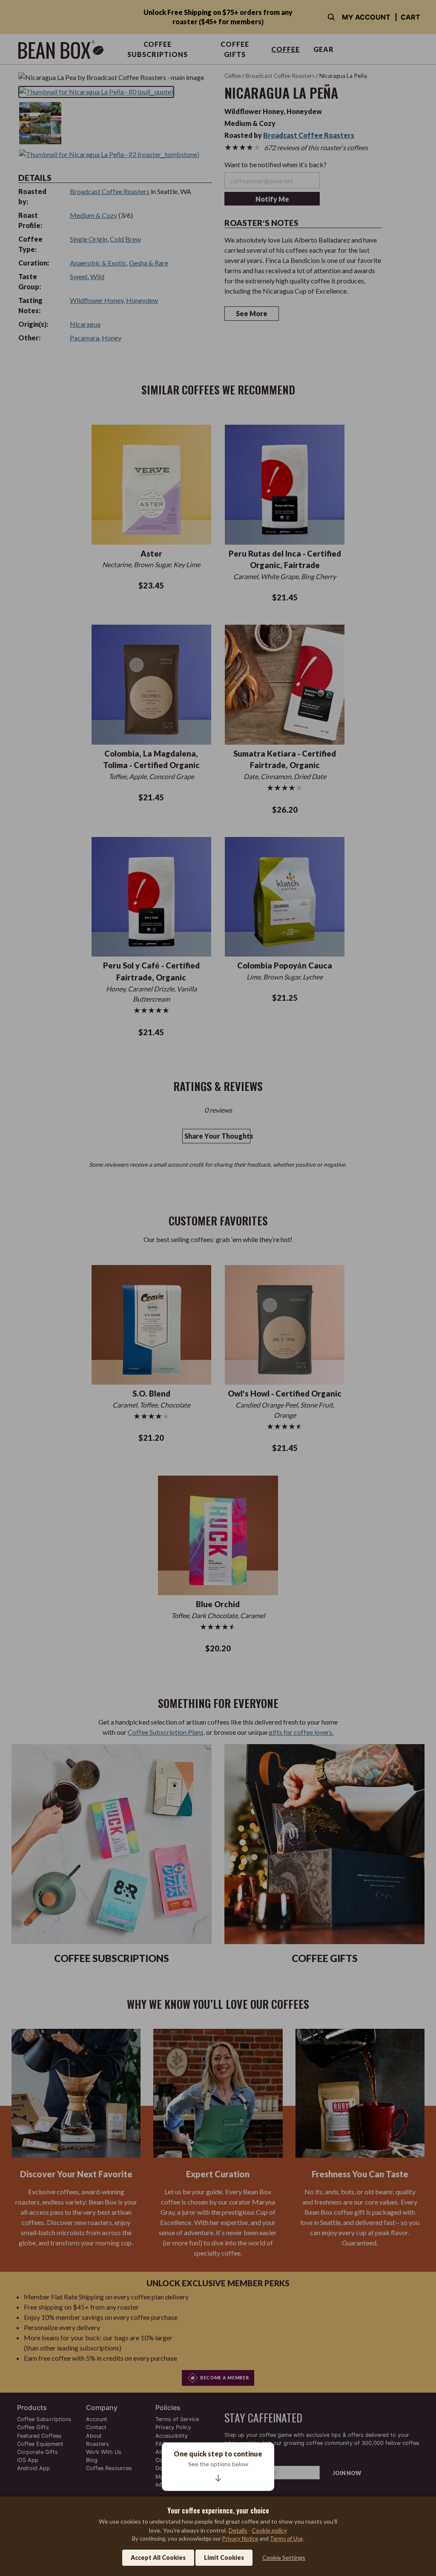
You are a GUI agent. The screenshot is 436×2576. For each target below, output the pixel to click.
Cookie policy (269, 2530)
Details (238, 2530)
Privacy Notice (240, 2539)
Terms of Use (286, 2539)
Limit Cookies (224, 2557)
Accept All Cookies (158, 2557)
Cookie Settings (284, 2557)
